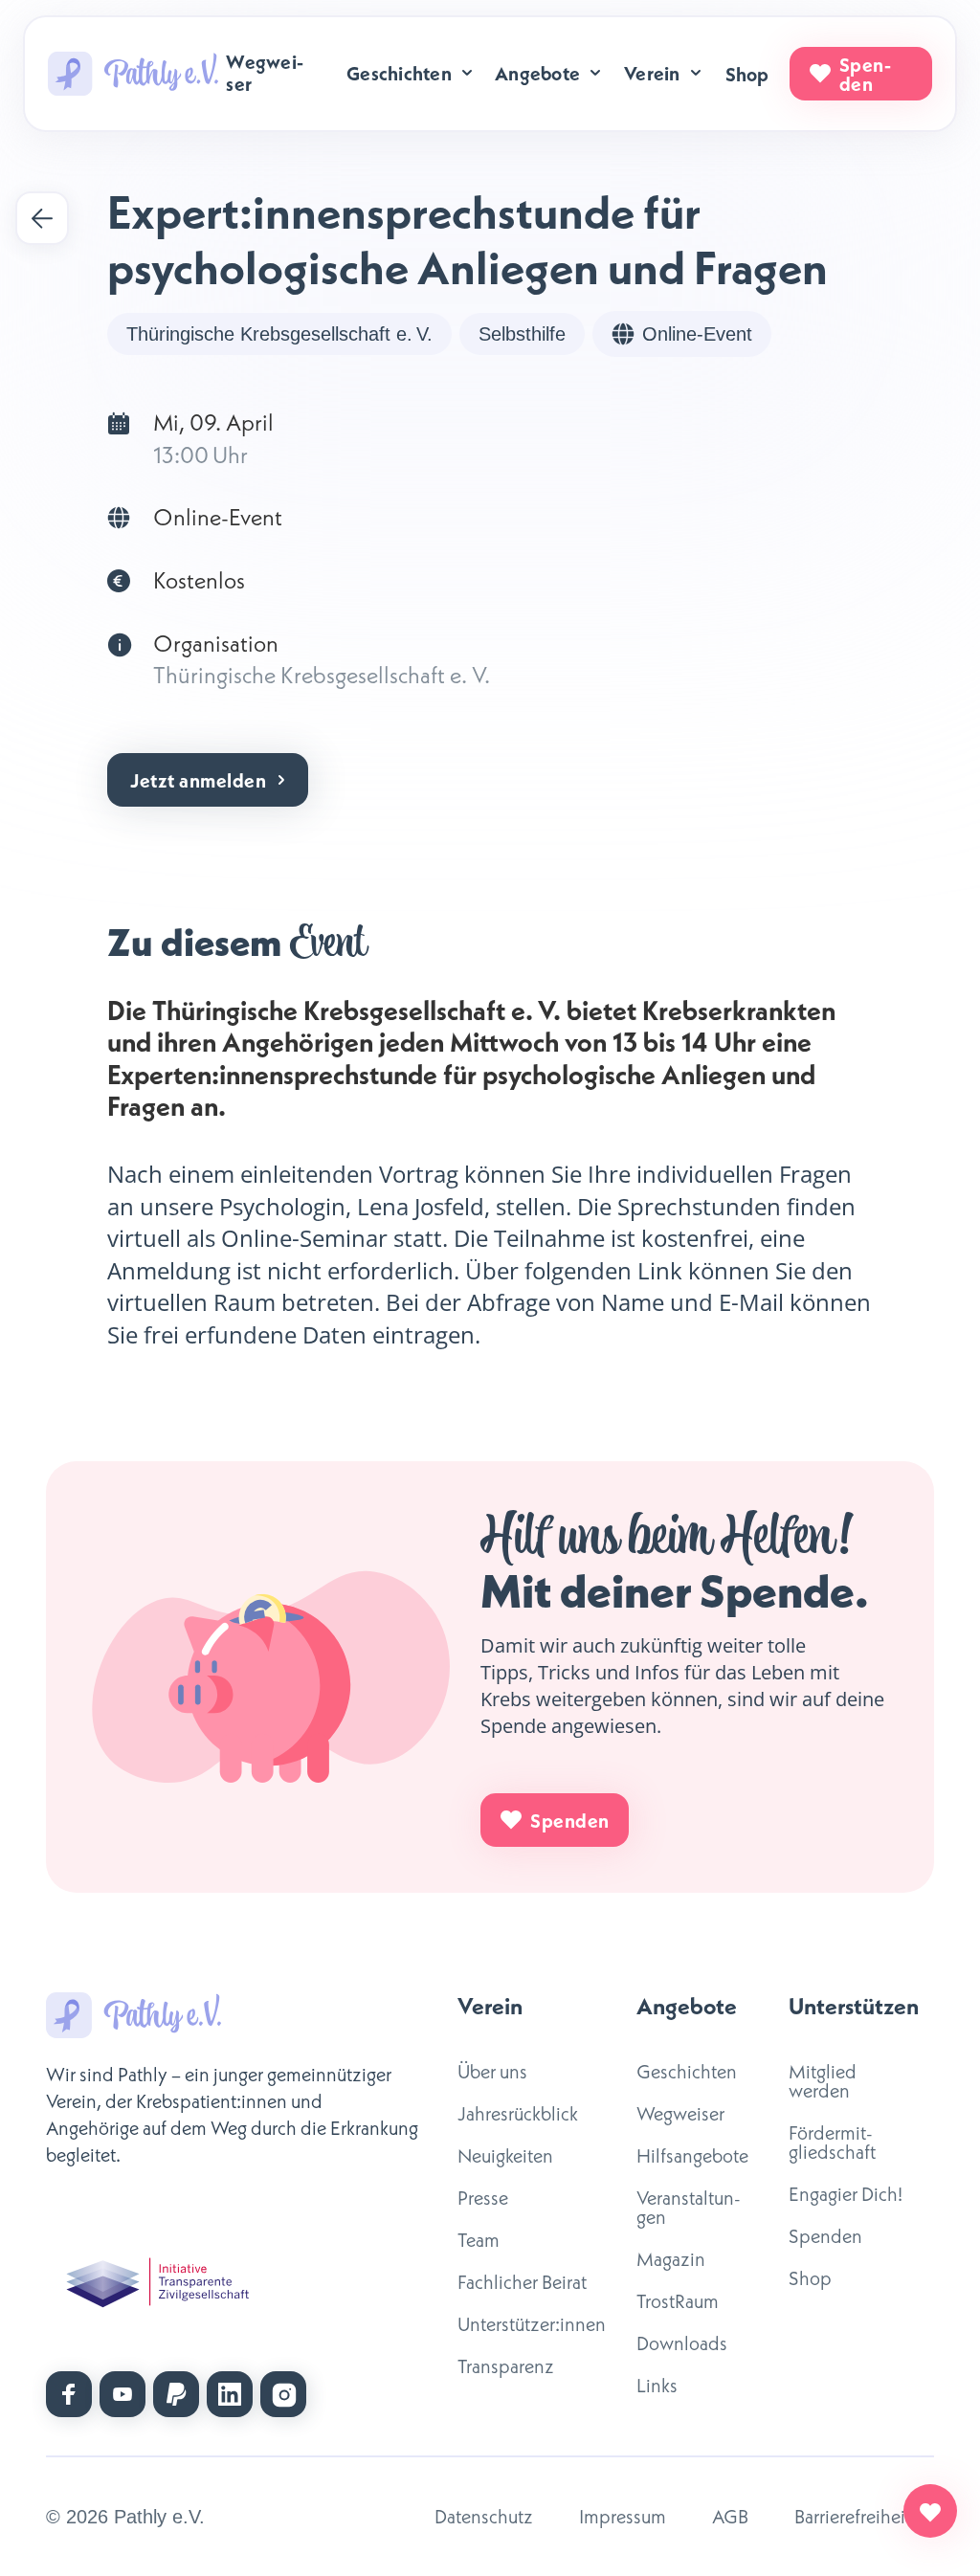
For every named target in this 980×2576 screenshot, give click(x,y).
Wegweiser (265, 72)
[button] (411, 73)
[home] (133, 74)
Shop (747, 74)
